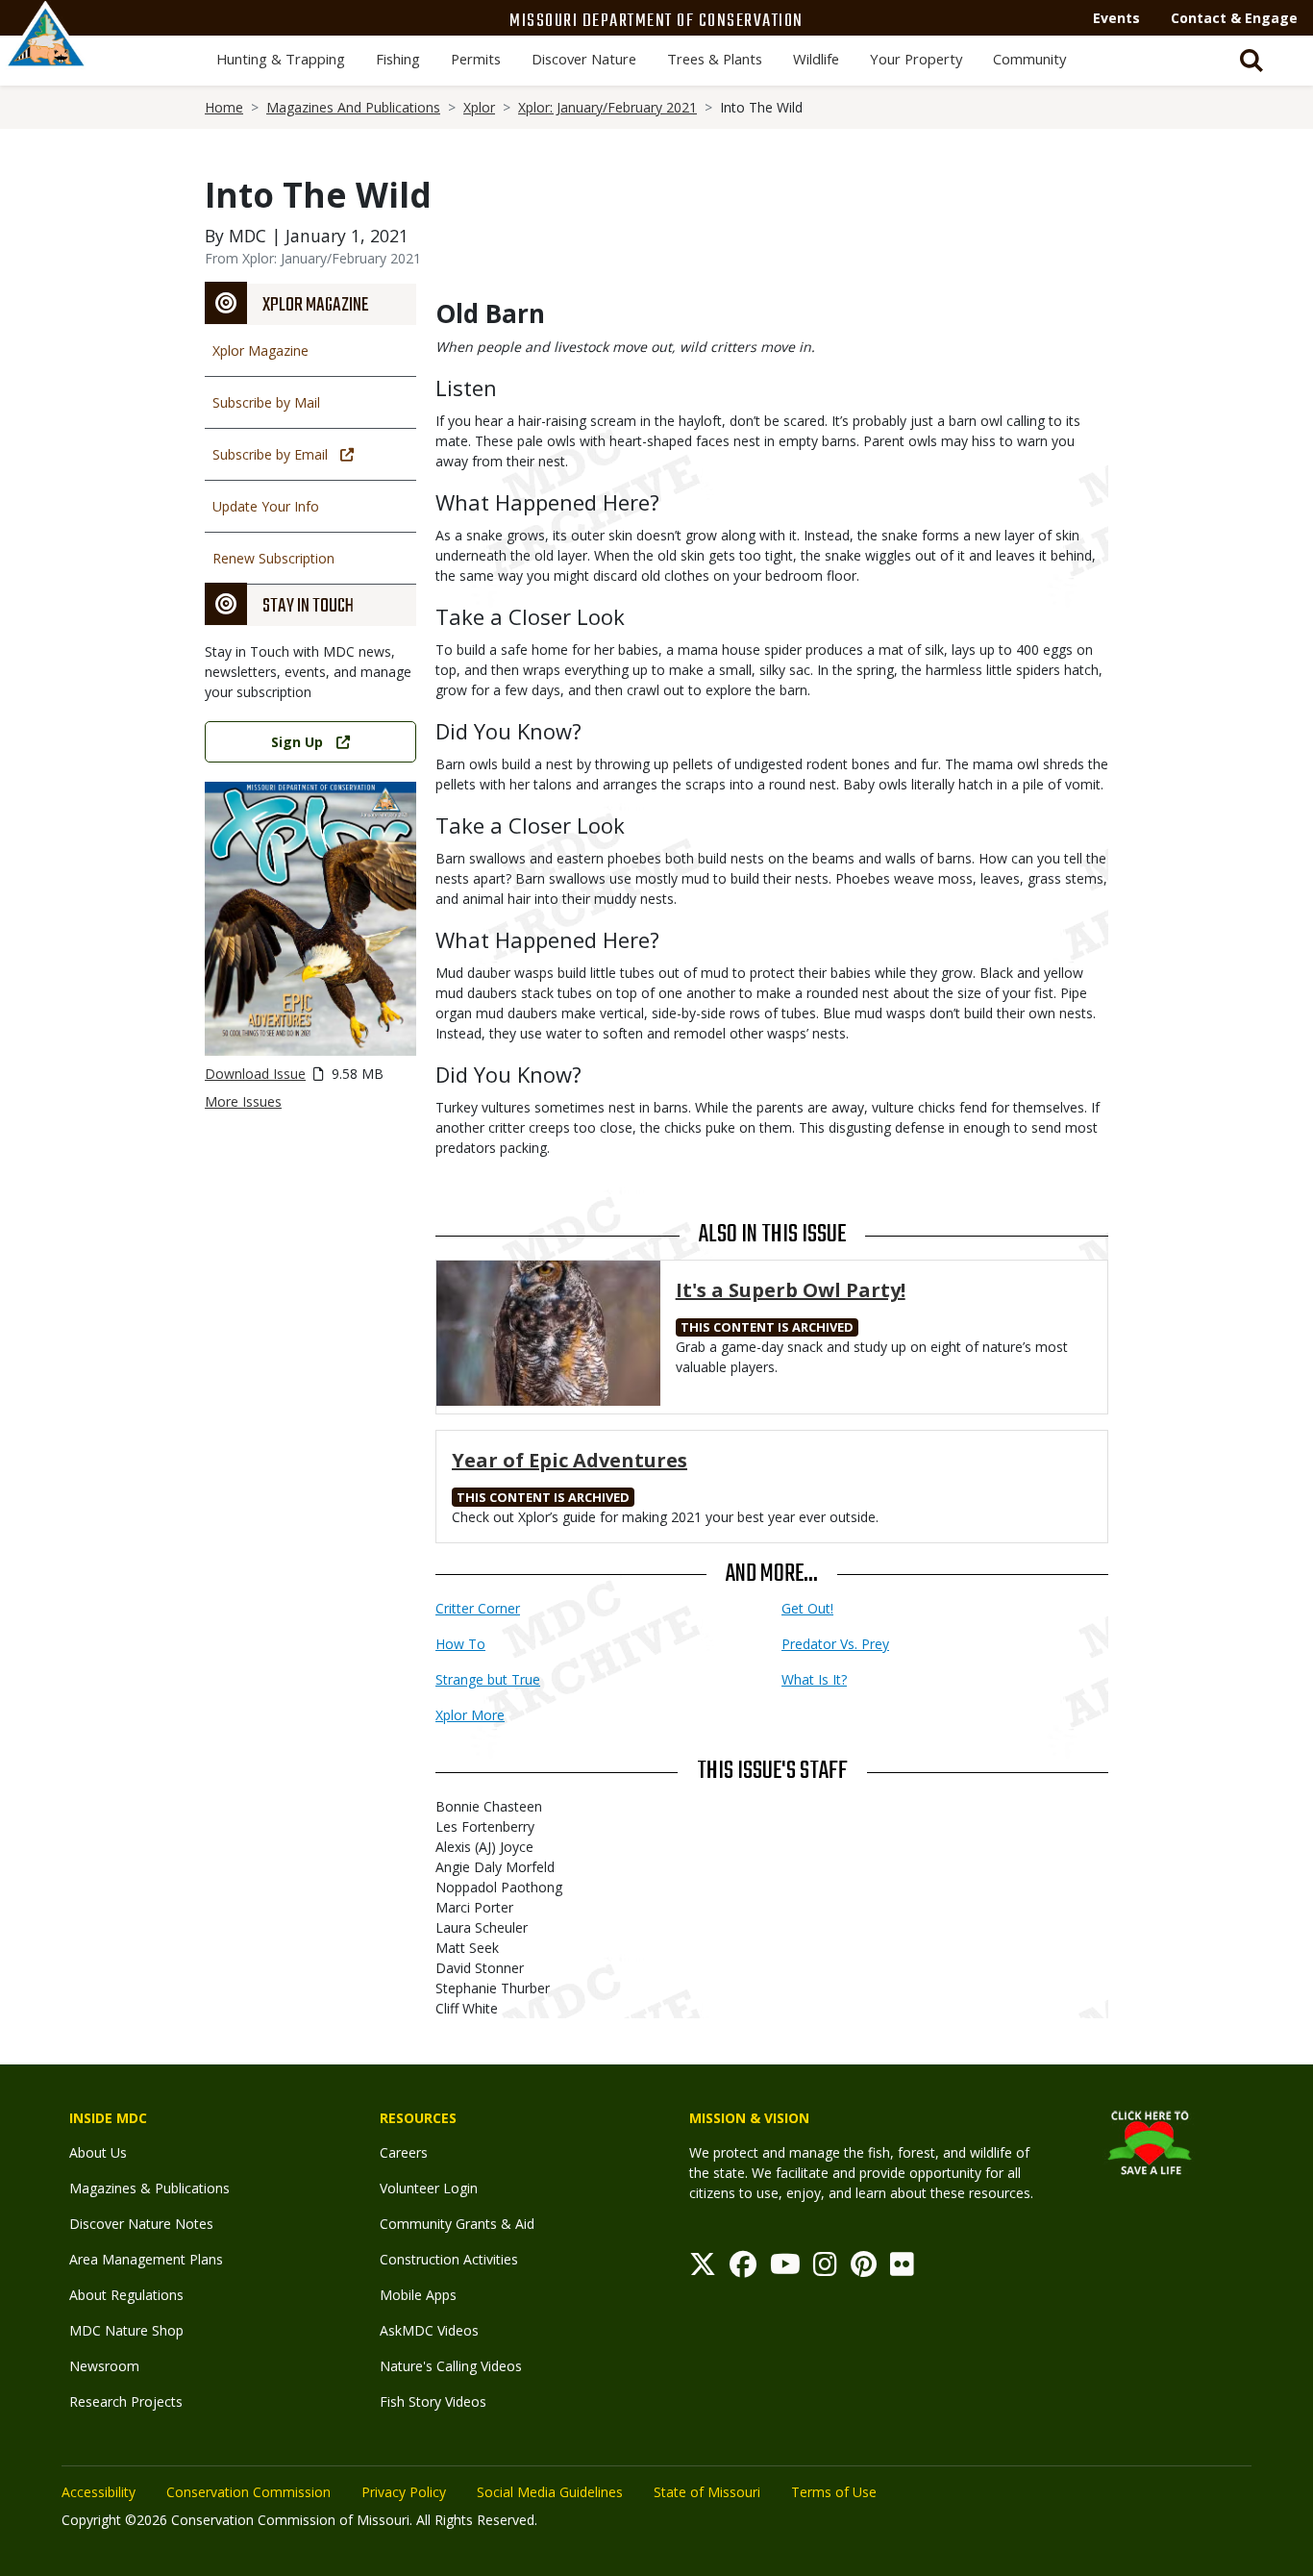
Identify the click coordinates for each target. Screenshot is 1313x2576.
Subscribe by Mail (266, 402)
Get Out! (807, 1608)
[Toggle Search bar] (1251, 61)
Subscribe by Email (270, 454)
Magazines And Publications (353, 107)
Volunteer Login (429, 2188)
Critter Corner (478, 1608)
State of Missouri (707, 2492)
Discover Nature (584, 59)
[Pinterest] (864, 2269)
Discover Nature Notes (141, 2224)
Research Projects (126, 2401)
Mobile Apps (418, 2295)
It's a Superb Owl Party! (791, 1290)
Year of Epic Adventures (570, 1460)
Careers (404, 2152)
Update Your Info (266, 506)
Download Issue (255, 1074)
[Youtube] (785, 2269)
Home (224, 107)
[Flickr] (902, 2269)
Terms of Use (834, 2492)
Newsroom (104, 2366)
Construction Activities (449, 2259)
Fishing (398, 59)
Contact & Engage (1234, 18)
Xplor (479, 107)
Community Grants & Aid (457, 2224)
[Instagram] (825, 2269)
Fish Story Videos (433, 2401)
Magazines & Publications (149, 2188)
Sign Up (297, 742)
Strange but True (488, 1679)
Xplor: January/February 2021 (607, 107)
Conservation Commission (248, 2492)
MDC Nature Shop (126, 2330)
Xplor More (470, 1715)
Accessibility (99, 2492)
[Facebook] (743, 2269)
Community (1029, 59)
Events (1116, 18)
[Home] (46, 55)
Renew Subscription (273, 558)
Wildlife (816, 59)
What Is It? (814, 1679)
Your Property (916, 59)
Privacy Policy (404, 2492)
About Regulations (126, 2295)
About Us (98, 2152)
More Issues (243, 1101)
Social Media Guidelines (550, 2492)
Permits (476, 59)
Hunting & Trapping (281, 59)
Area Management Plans (146, 2259)
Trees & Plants (715, 59)
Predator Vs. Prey (835, 1644)
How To (460, 1644)
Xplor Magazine (260, 350)
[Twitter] (703, 2269)
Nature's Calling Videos (451, 2366)
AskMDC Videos (429, 2330)
